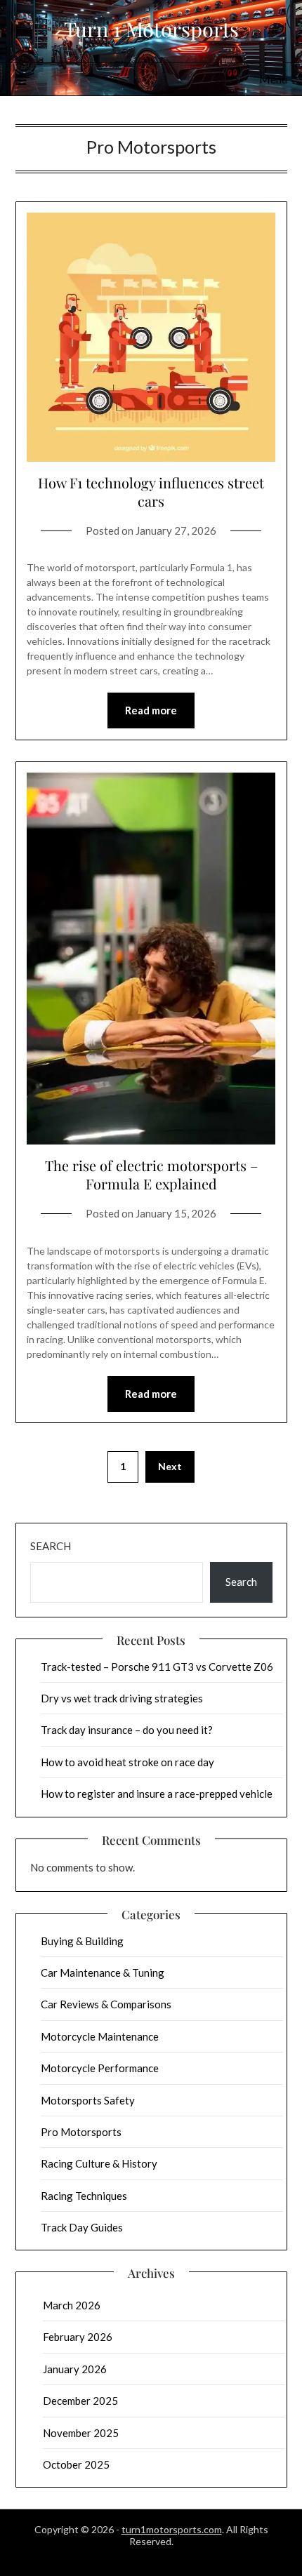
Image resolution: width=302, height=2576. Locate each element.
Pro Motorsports (81, 2132)
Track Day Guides (82, 2227)
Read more (151, 710)
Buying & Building (82, 1941)
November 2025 (81, 2433)
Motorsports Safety (88, 2100)
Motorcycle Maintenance (100, 2036)
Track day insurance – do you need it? (127, 1730)
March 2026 (72, 2305)
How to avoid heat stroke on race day (127, 1762)
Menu (273, 79)
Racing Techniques (84, 2196)
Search (51, 1546)
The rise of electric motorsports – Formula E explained (151, 1174)
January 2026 (75, 2369)
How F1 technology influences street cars (151, 492)
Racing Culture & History (99, 2163)
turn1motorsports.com (172, 2529)
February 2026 (78, 2337)
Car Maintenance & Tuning (103, 1973)
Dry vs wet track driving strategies (122, 1698)
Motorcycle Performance (100, 2068)
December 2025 (80, 2401)
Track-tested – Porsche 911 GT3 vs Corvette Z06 (157, 1667)
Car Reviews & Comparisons (106, 2004)
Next (170, 1466)
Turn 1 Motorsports (151, 29)
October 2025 (76, 2464)
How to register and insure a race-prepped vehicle (157, 1794)
